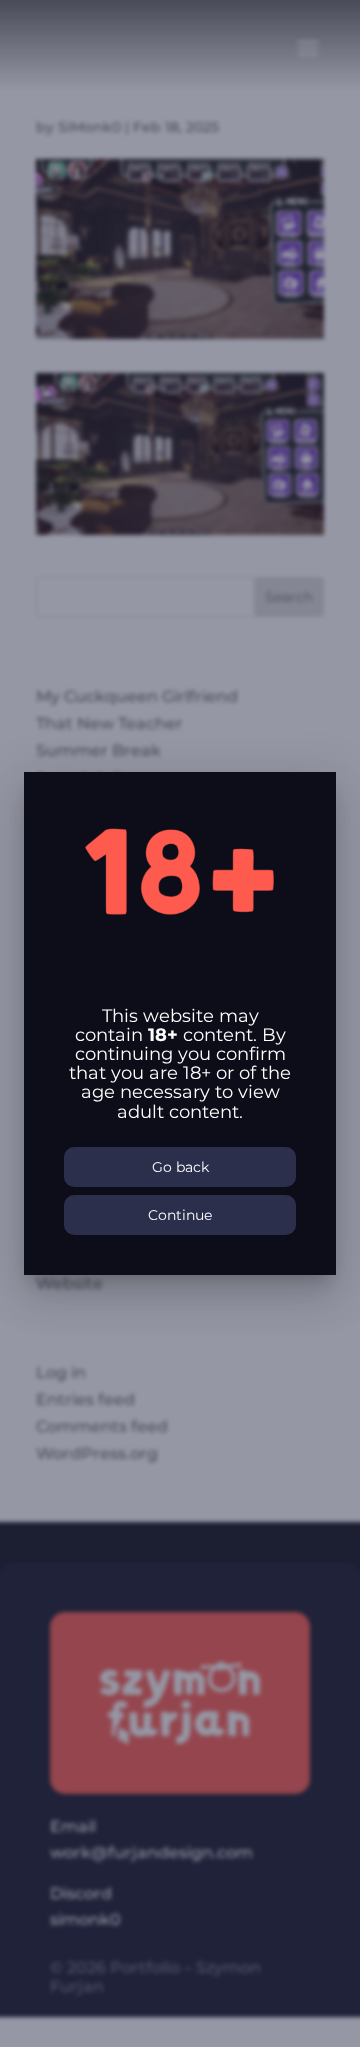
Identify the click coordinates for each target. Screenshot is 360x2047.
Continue (180, 1215)
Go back (180, 1167)
